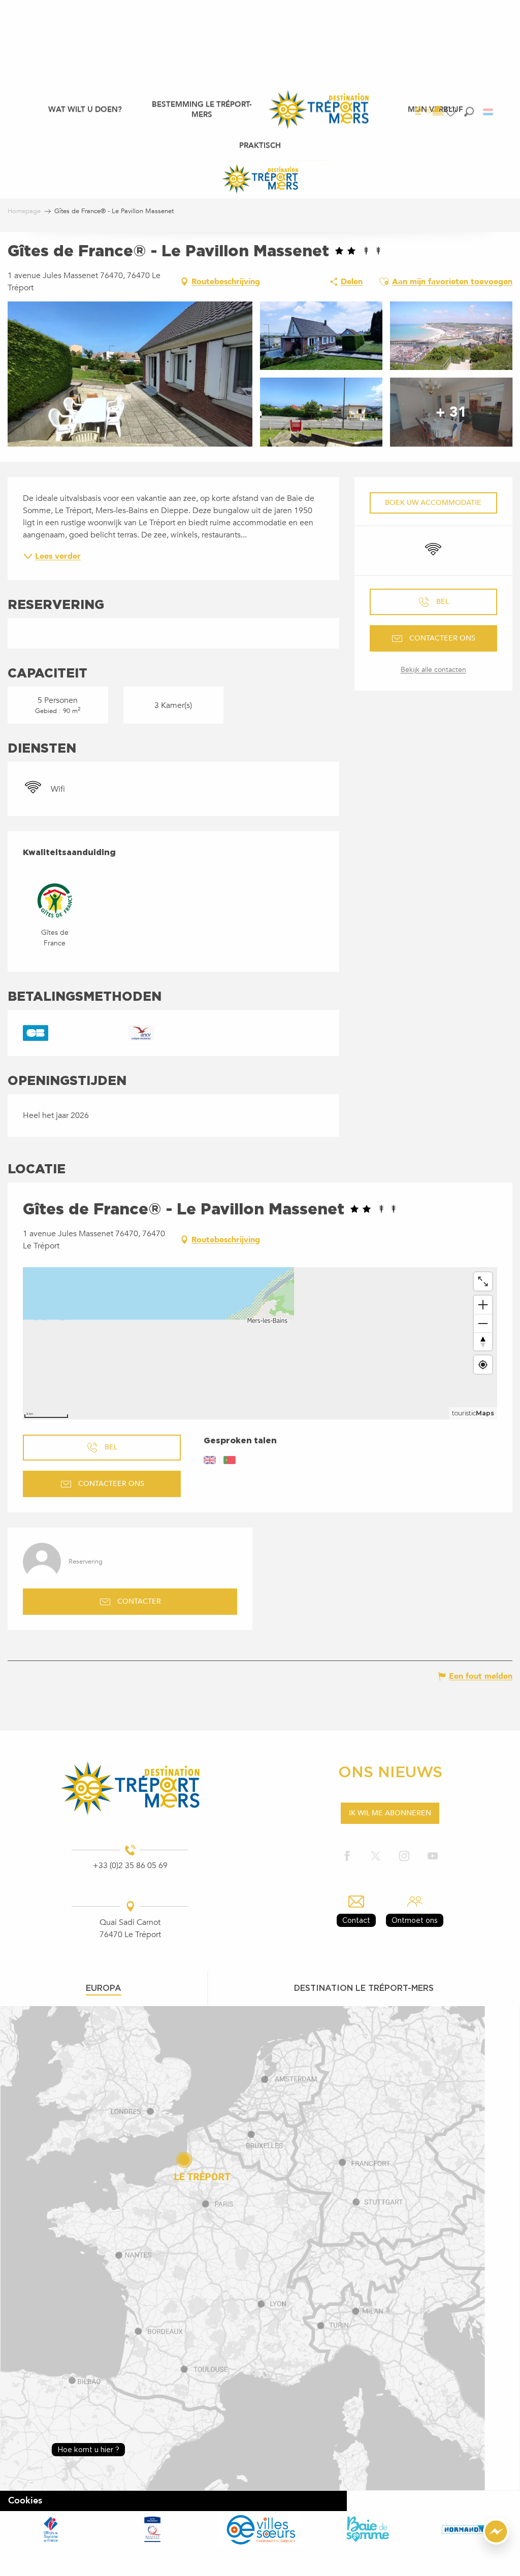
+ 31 (451, 412)
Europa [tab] (104, 1988)
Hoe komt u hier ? (88, 2449)
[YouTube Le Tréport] (433, 1857)
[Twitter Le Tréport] (376, 1857)
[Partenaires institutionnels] (51, 2529)
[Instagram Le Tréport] (404, 1857)
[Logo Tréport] (130, 1788)
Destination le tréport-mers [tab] (364, 1988)
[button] (469, 111)
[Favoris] (452, 112)
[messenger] (496, 2542)
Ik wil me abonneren (390, 1813)
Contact (356, 1920)
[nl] (489, 112)
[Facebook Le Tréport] (347, 1857)
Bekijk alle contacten (433, 670)
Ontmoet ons (415, 1920)
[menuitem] (85, 109)
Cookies (25, 2501)
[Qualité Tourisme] (152, 2529)
